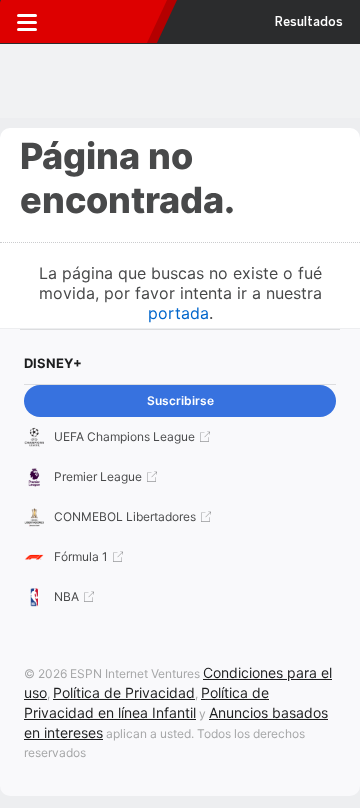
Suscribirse (180, 400)
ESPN (107, 22)
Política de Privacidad (124, 692)
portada (178, 313)
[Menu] (27, 22)
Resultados (309, 22)
